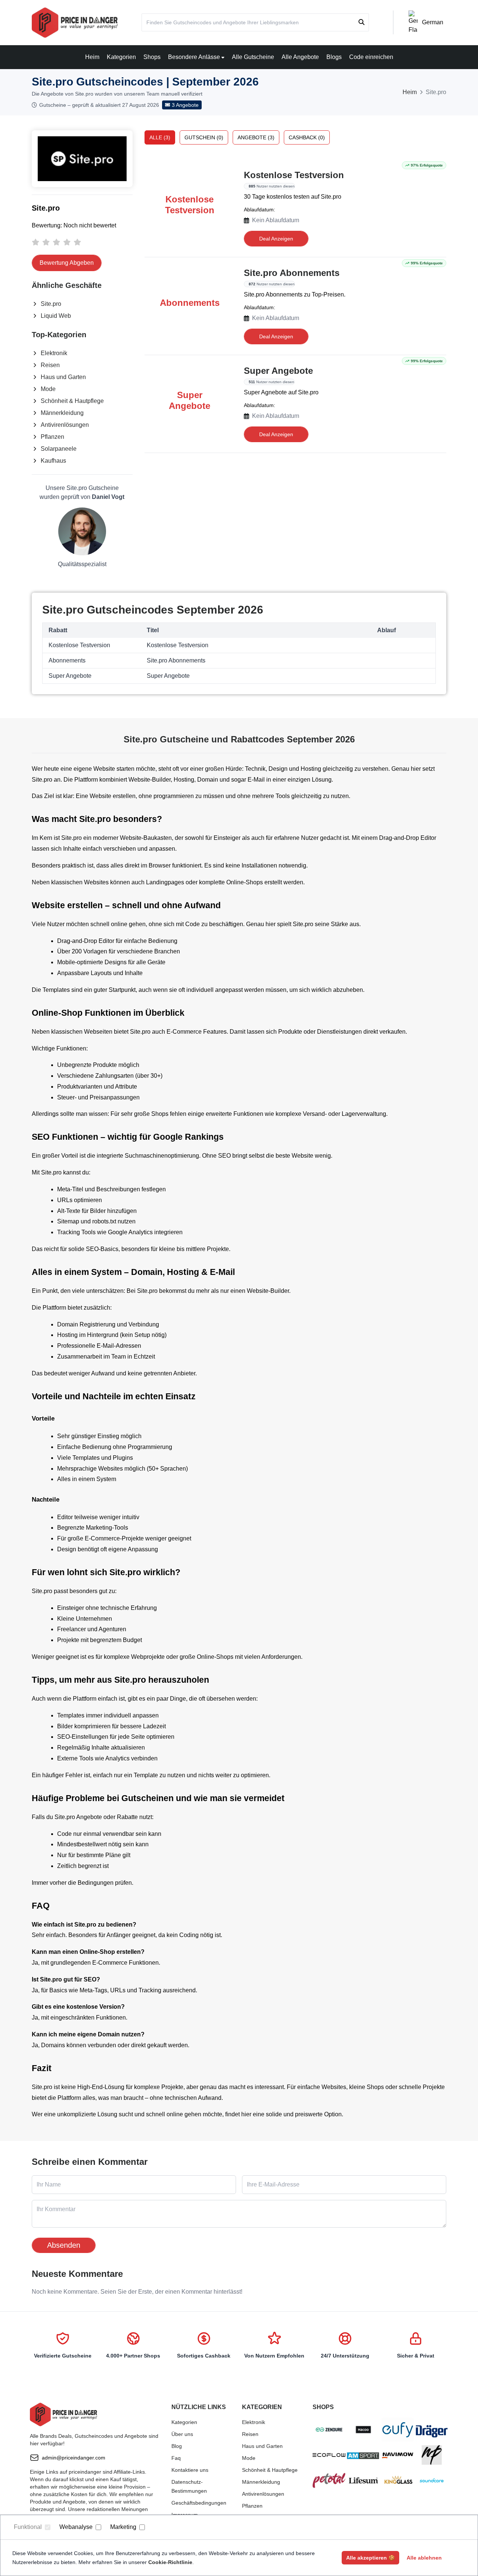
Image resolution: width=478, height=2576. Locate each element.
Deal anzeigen (276, 239)
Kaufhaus (53, 461)
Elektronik (54, 353)
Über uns (182, 2434)
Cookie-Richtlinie (170, 2562)
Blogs (334, 57)
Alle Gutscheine (253, 57)
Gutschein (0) (204, 137)
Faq (176, 2458)
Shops (152, 57)
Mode (48, 389)
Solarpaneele (59, 449)
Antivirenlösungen (65, 425)
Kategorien (121, 57)
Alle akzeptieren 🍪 (370, 2558)
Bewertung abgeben (67, 263)
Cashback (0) (307, 137)
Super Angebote (278, 371)
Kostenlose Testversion (294, 175)
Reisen (50, 365)
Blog (177, 2446)
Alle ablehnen (424, 2558)
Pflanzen (52, 437)
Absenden (64, 2245)
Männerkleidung (62, 413)
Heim (92, 57)
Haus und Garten (63, 377)
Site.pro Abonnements (292, 273)
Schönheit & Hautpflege (72, 401)
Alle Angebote (300, 57)
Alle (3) (160, 137)
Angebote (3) (256, 137)
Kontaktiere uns (190, 2470)
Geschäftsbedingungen (199, 2503)
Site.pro (51, 304)
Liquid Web (56, 316)
